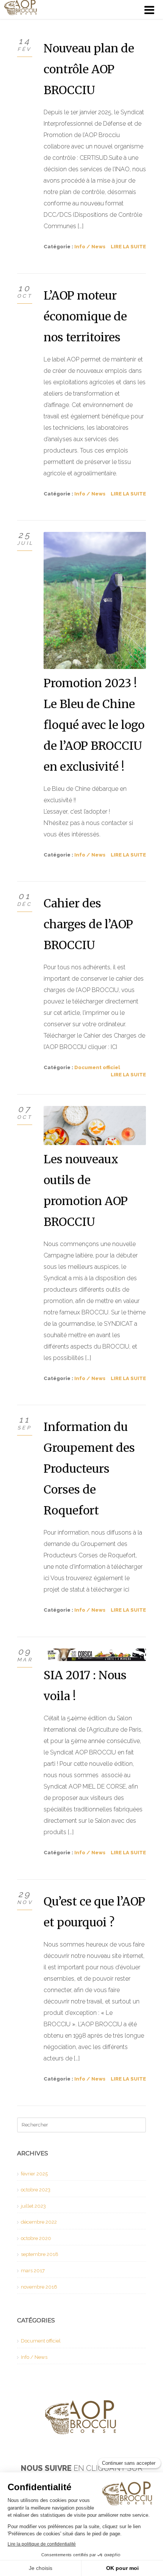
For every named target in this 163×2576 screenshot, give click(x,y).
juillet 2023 (33, 2206)
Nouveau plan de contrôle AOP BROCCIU (89, 69)
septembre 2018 (40, 2254)
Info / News (90, 247)
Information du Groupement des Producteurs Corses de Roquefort (89, 1469)
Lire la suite (128, 247)
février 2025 (34, 2174)
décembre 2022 (39, 2222)
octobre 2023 (36, 2190)
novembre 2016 (39, 2287)
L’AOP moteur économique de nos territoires (85, 316)
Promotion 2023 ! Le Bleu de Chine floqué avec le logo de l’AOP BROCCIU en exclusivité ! (94, 725)
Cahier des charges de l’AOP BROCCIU (88, 924)
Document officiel (97, 1067)
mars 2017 (33, 2271)
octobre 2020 (36, 2238)
